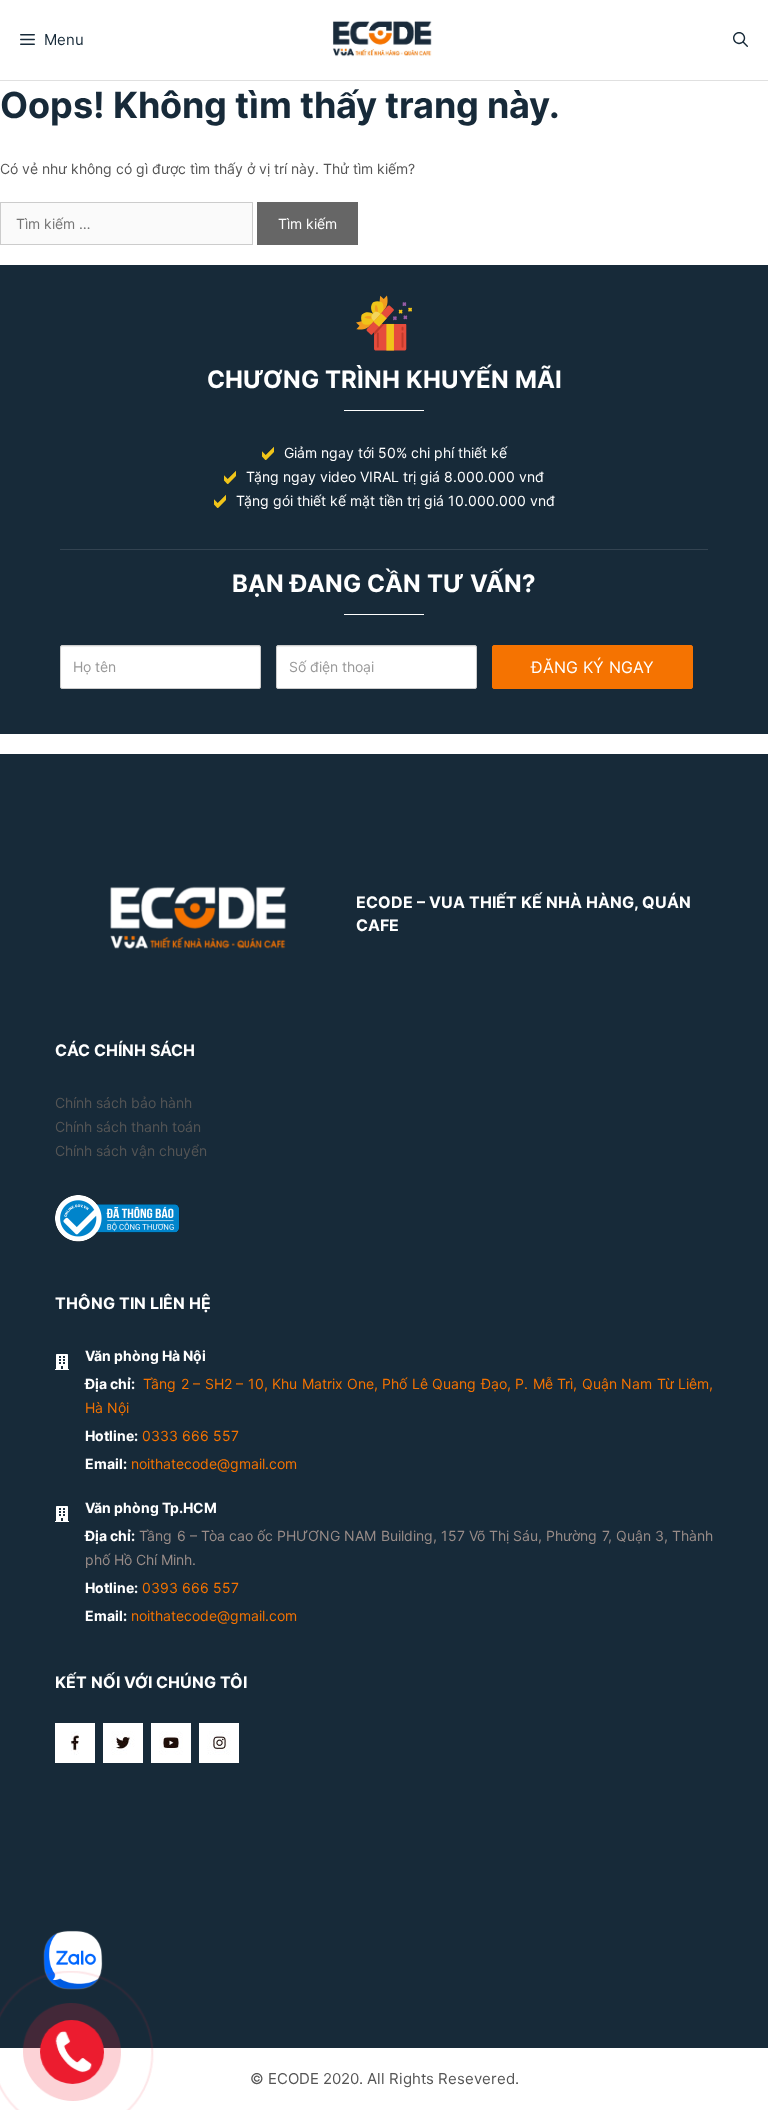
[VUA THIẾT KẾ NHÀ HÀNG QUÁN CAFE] (384, 36)
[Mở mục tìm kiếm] (740, 40)
